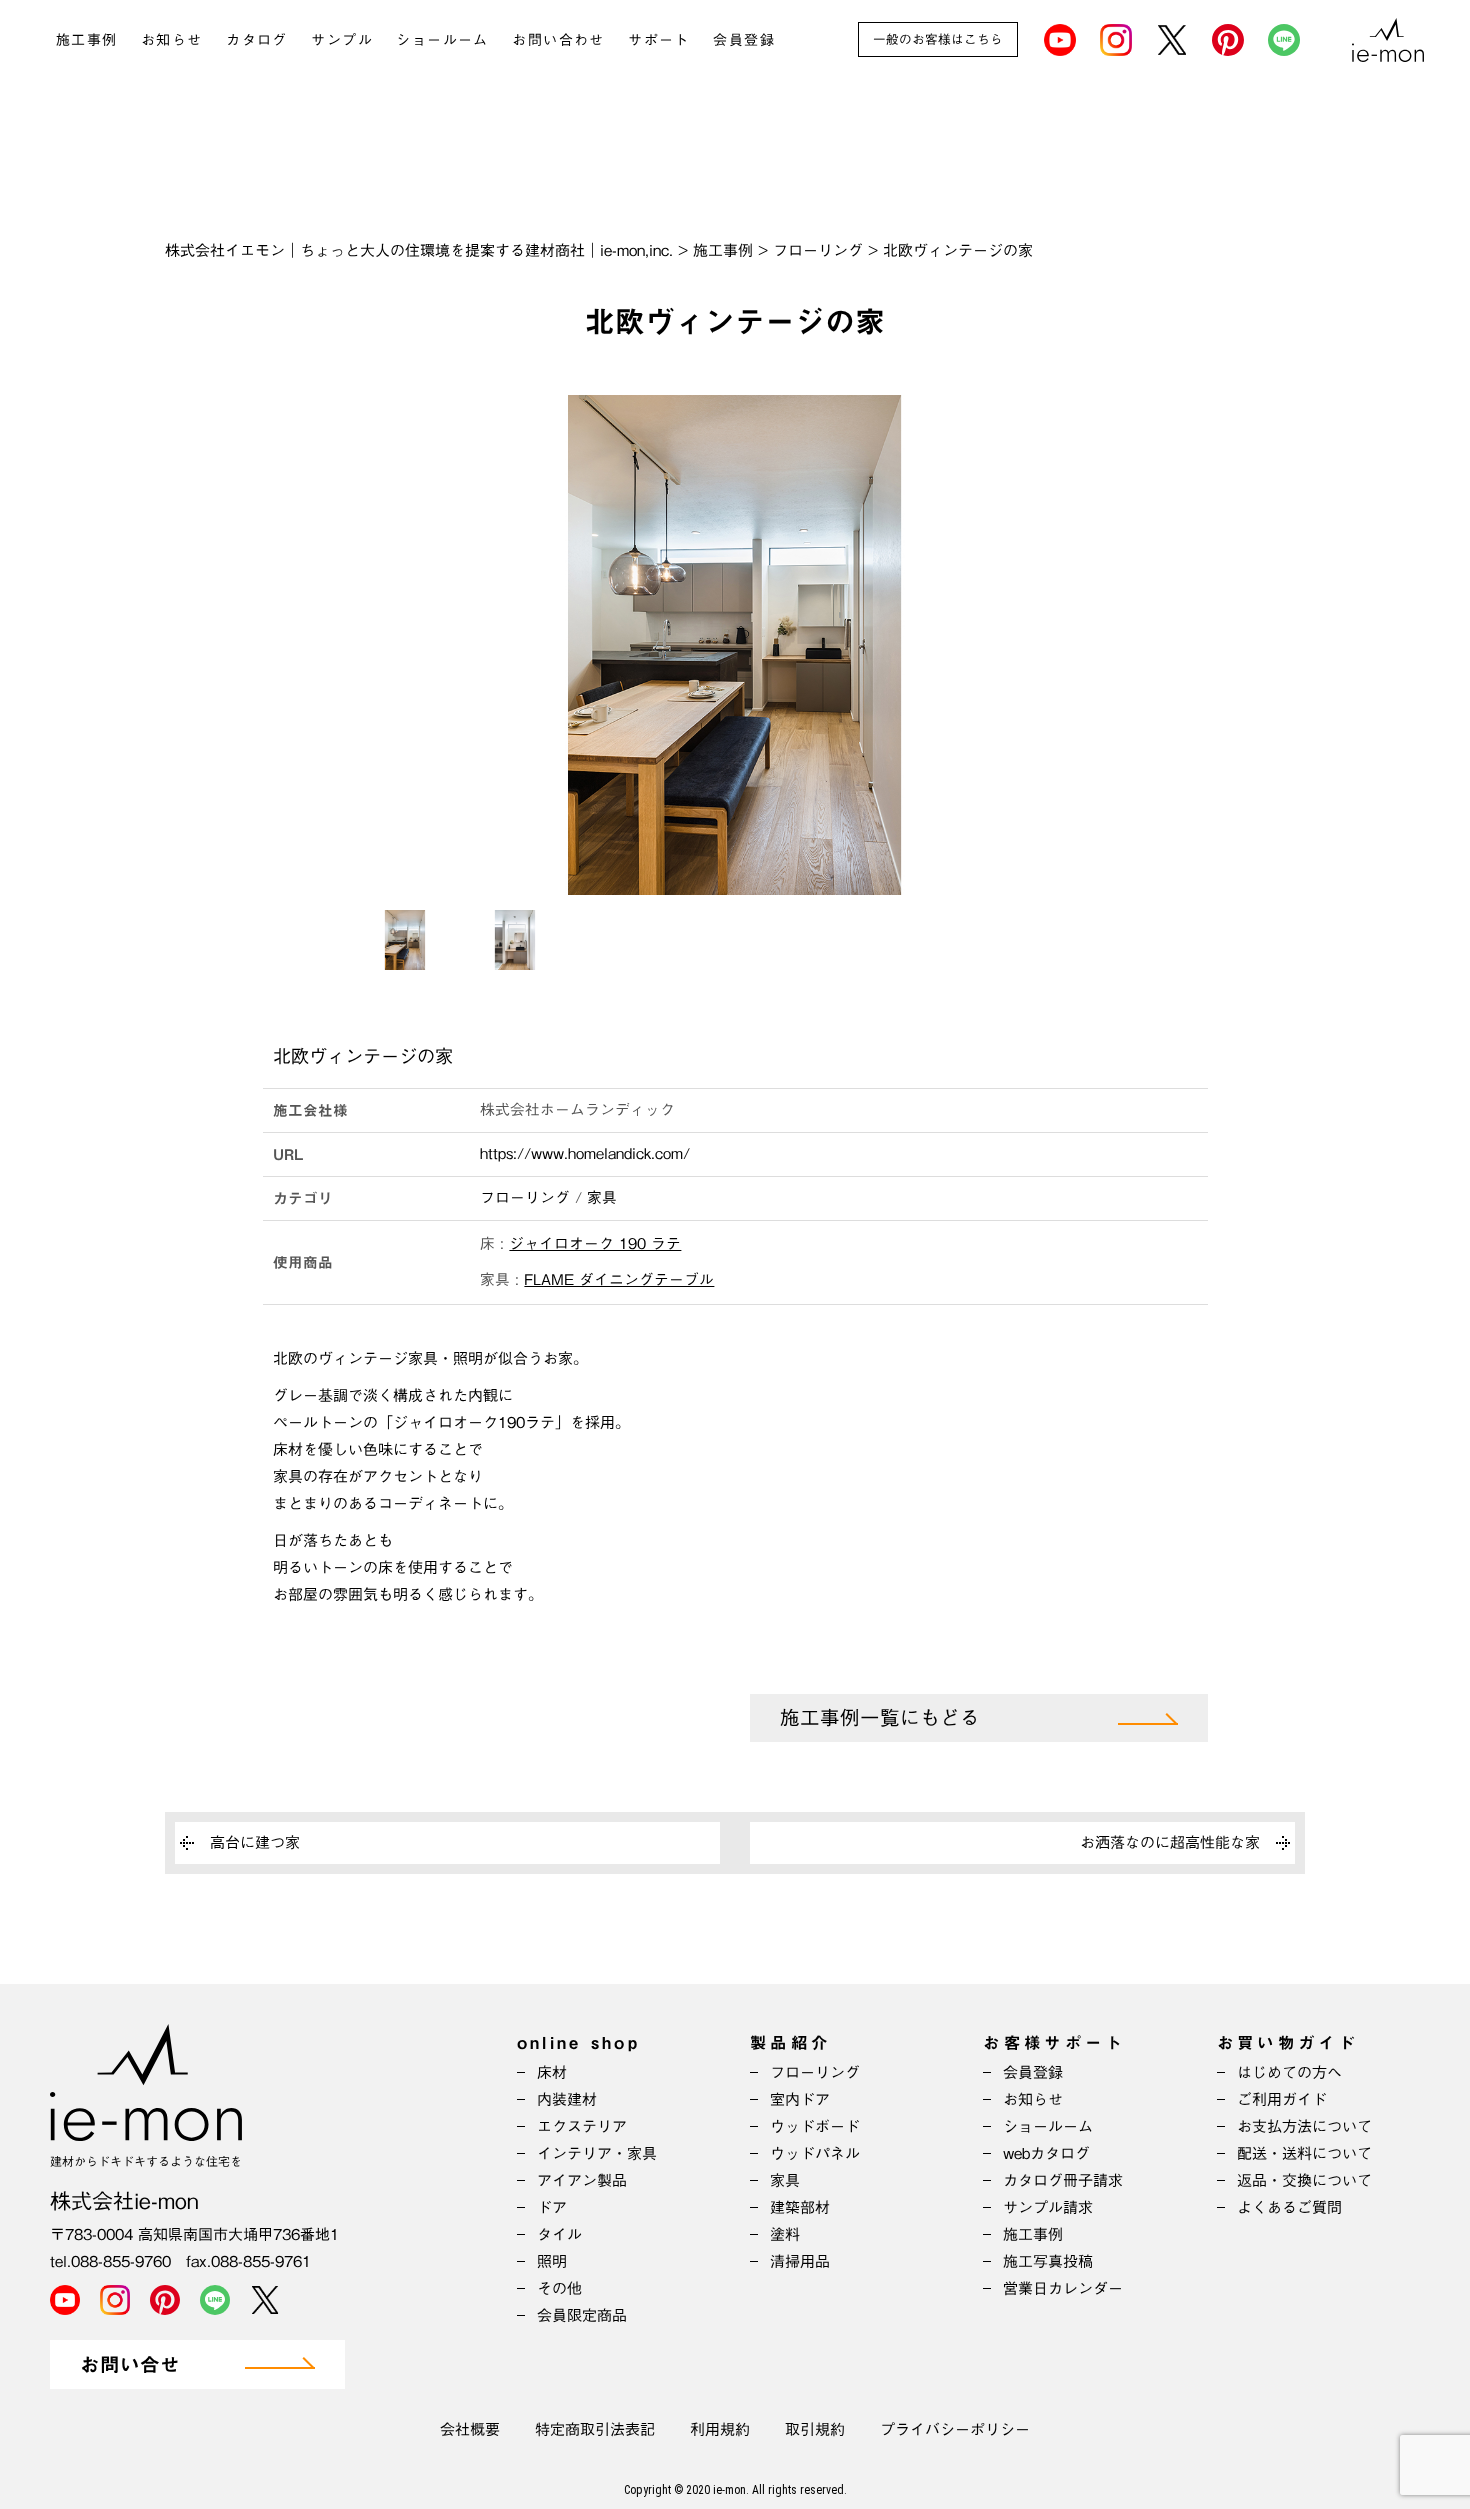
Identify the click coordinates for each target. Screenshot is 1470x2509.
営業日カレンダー (1063, 2288)
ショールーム (442, 40)
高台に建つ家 (255, 1842)
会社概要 (470, 2429)
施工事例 (87, 40)
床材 (552, 2072)
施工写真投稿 (1048, 2261)
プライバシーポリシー (955, 2429)
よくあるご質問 (1289, 2207)
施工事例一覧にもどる (880, 1718)
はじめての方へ (1289, 2072)
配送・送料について (1304, 2153)
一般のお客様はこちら (938, 39)
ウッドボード (815, 2126)
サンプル (342, 40)
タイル (559, 2234)
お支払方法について (1304, 2126)
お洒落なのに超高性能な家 (1170, 1842)
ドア (552, 2207)
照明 (552, 2261)
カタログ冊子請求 (1063, 2180)
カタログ (257, 40)
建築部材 (800, 2207)
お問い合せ (130, 2365)
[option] (735, 645)
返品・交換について (1304, 2180)
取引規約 (815, 2429)
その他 (559, 2288)
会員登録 (744, 40)
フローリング (525, 1197)
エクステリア (582, 2126)
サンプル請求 (1048, 2207)
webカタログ (1046, 2153)
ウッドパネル (815, 2153)
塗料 (785, 2234)
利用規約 (720, 2429)
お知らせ (172, 40)
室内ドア (800, 2099)
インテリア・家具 (597, 2153)
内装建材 (567, 2099)
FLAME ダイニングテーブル (619, 1279)
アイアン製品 (582, 2180)
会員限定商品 (582, 2315)
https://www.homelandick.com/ (585, 1153)
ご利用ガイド (1282, 2099)
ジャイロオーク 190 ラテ (595, 1243)
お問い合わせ (558, 40)
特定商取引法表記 (595, 2429)
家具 (602, 1197)
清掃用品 (800, 2261)
